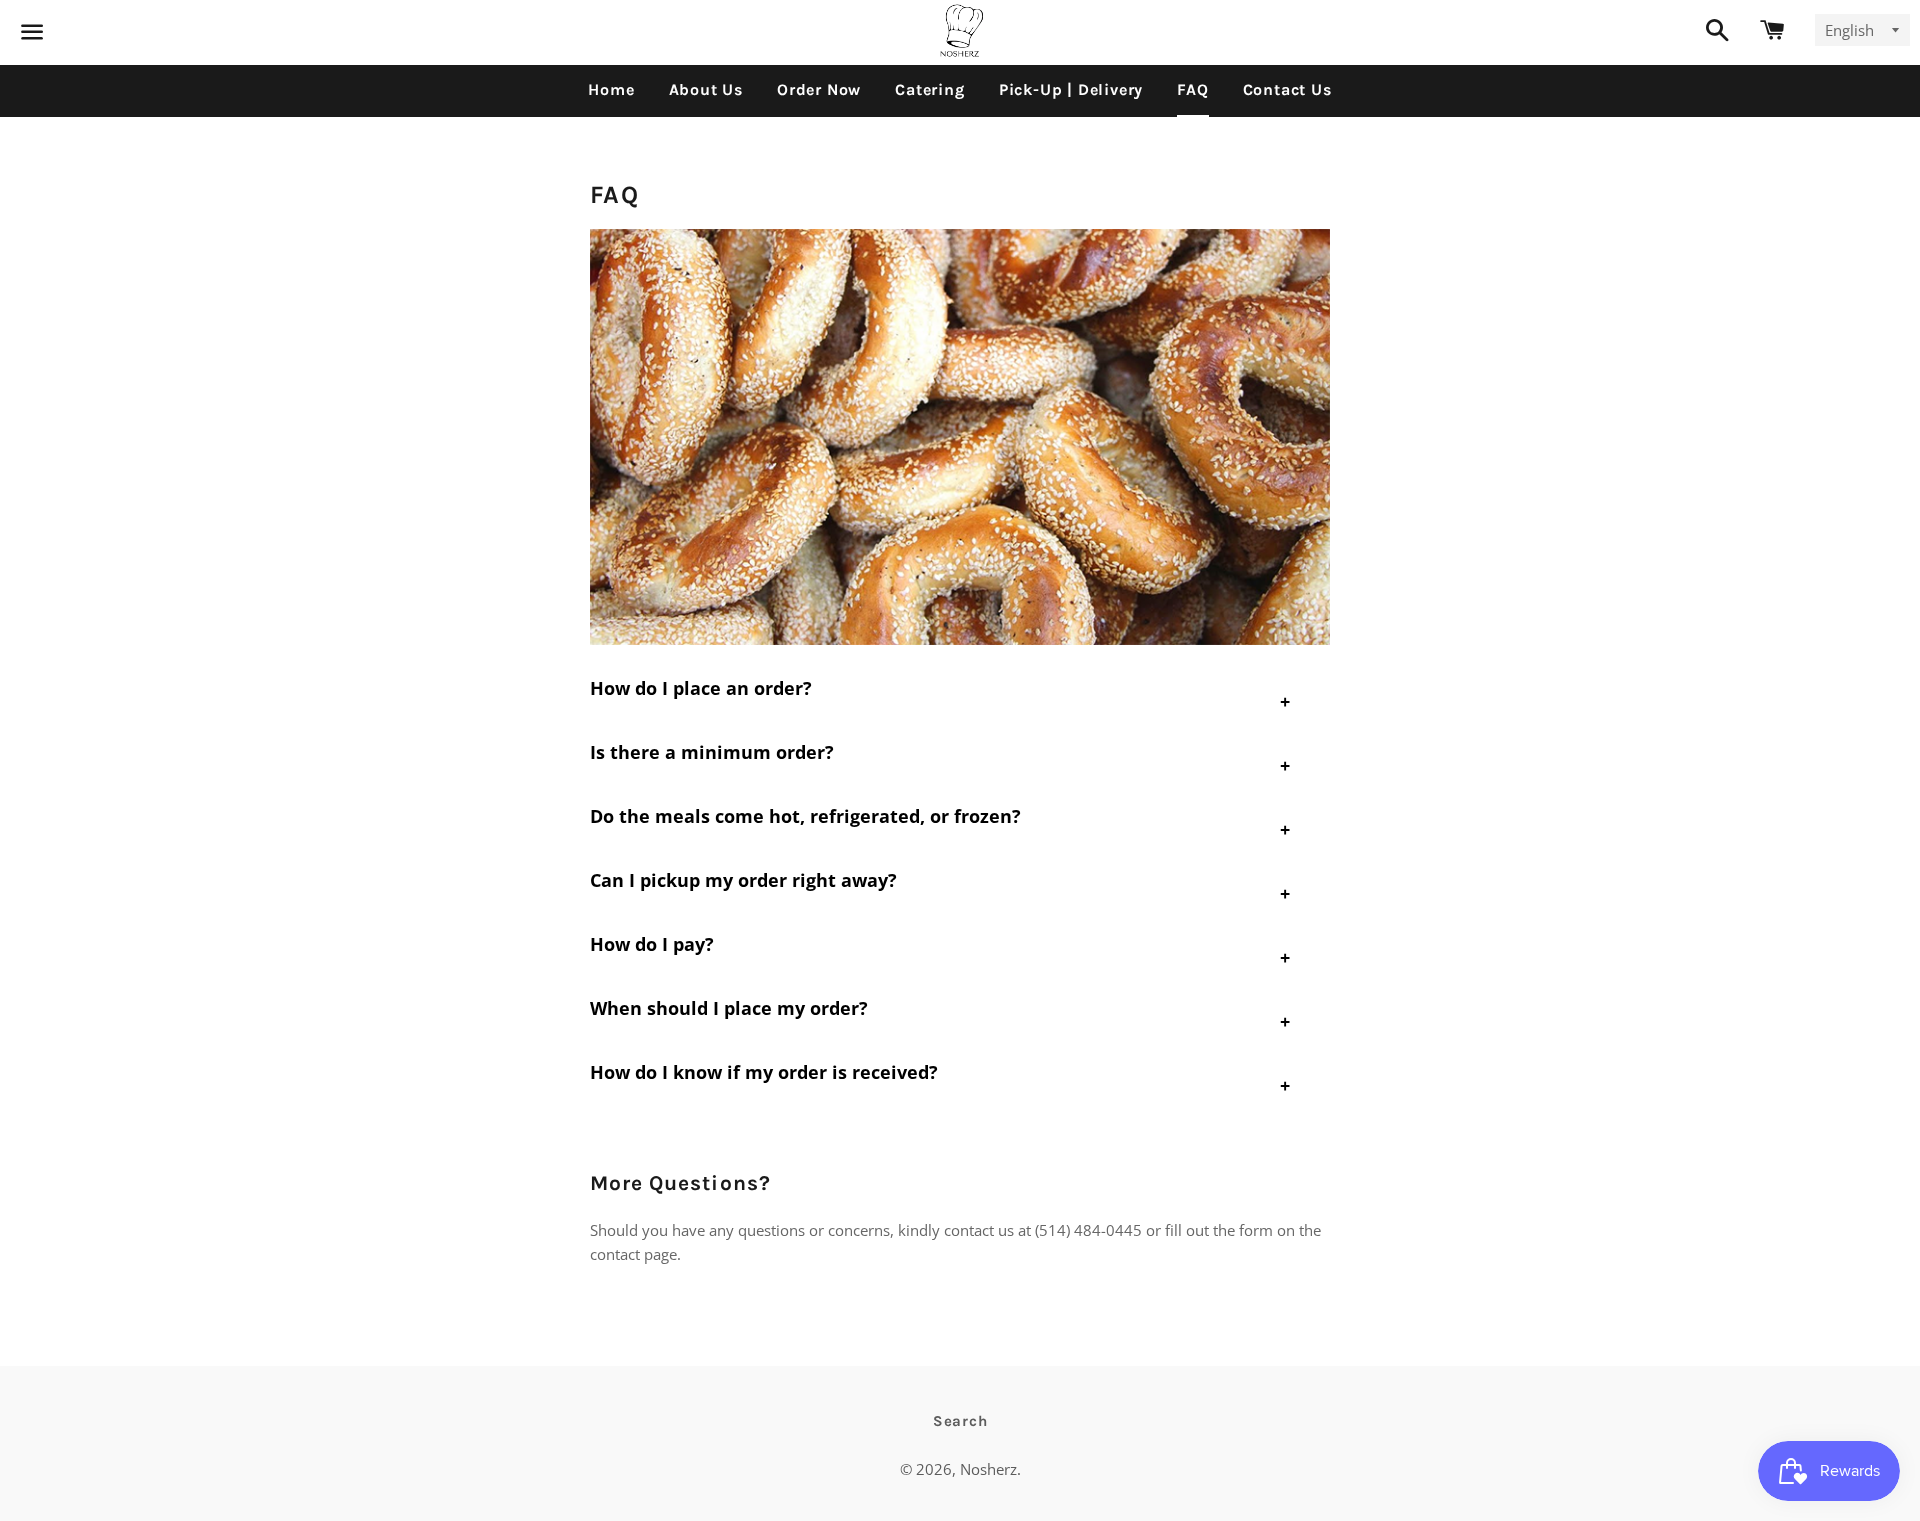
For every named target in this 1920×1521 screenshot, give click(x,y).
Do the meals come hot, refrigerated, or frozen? (805, 816)
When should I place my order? (729, 1008)
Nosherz (988, 1469)
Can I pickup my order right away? (743, 880)
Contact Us (1287, 89)
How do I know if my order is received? (764, 1072)
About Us (706, 89)
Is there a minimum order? (712, 752)
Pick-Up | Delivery (1071, 89)
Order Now (819, 89)
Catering (929, 89)
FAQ (1192, 89)
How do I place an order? (701, 688)
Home (611, 89)
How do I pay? (652, 944)
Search (960, 1421)
